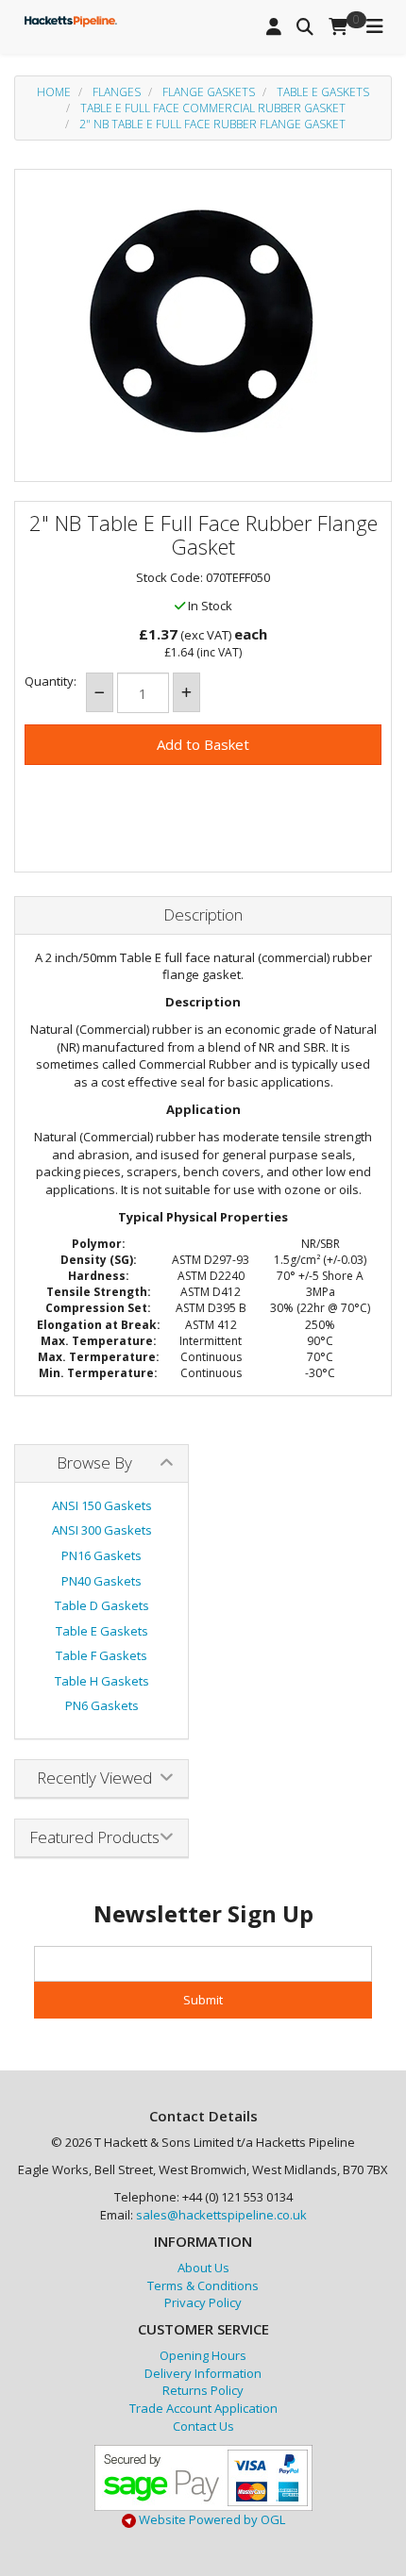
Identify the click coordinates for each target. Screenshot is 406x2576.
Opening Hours (203, 2355)
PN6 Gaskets (102, 1705)
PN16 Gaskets (101, 1555)
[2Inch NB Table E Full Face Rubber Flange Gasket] (203, 321)
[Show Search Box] (305, 27)
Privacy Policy (203, 2302)
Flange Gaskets (209, 92)
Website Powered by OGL (211, 2519)
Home (54, 92)
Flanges (117, 92)
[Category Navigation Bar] (375, 27)
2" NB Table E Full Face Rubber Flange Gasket (212, 124)
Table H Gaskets (102, 1681)
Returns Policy (203, 2390)
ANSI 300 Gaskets (102, 1530)
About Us (203, 2268)
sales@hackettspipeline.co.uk (221, 2215)
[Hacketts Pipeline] (71, 19)
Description (203, 915)
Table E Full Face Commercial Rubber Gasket (213, 108)
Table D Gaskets (102, 1605)
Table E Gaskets (323, 92)
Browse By (94, 1463)
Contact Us (203, 2426)
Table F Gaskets (101, 1655)
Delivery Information (203, 2373)
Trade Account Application (203, 2408)
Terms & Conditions (203, 2285)
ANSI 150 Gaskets (102, 1505)
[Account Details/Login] (274, 27)
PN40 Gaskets (101, 1581)
